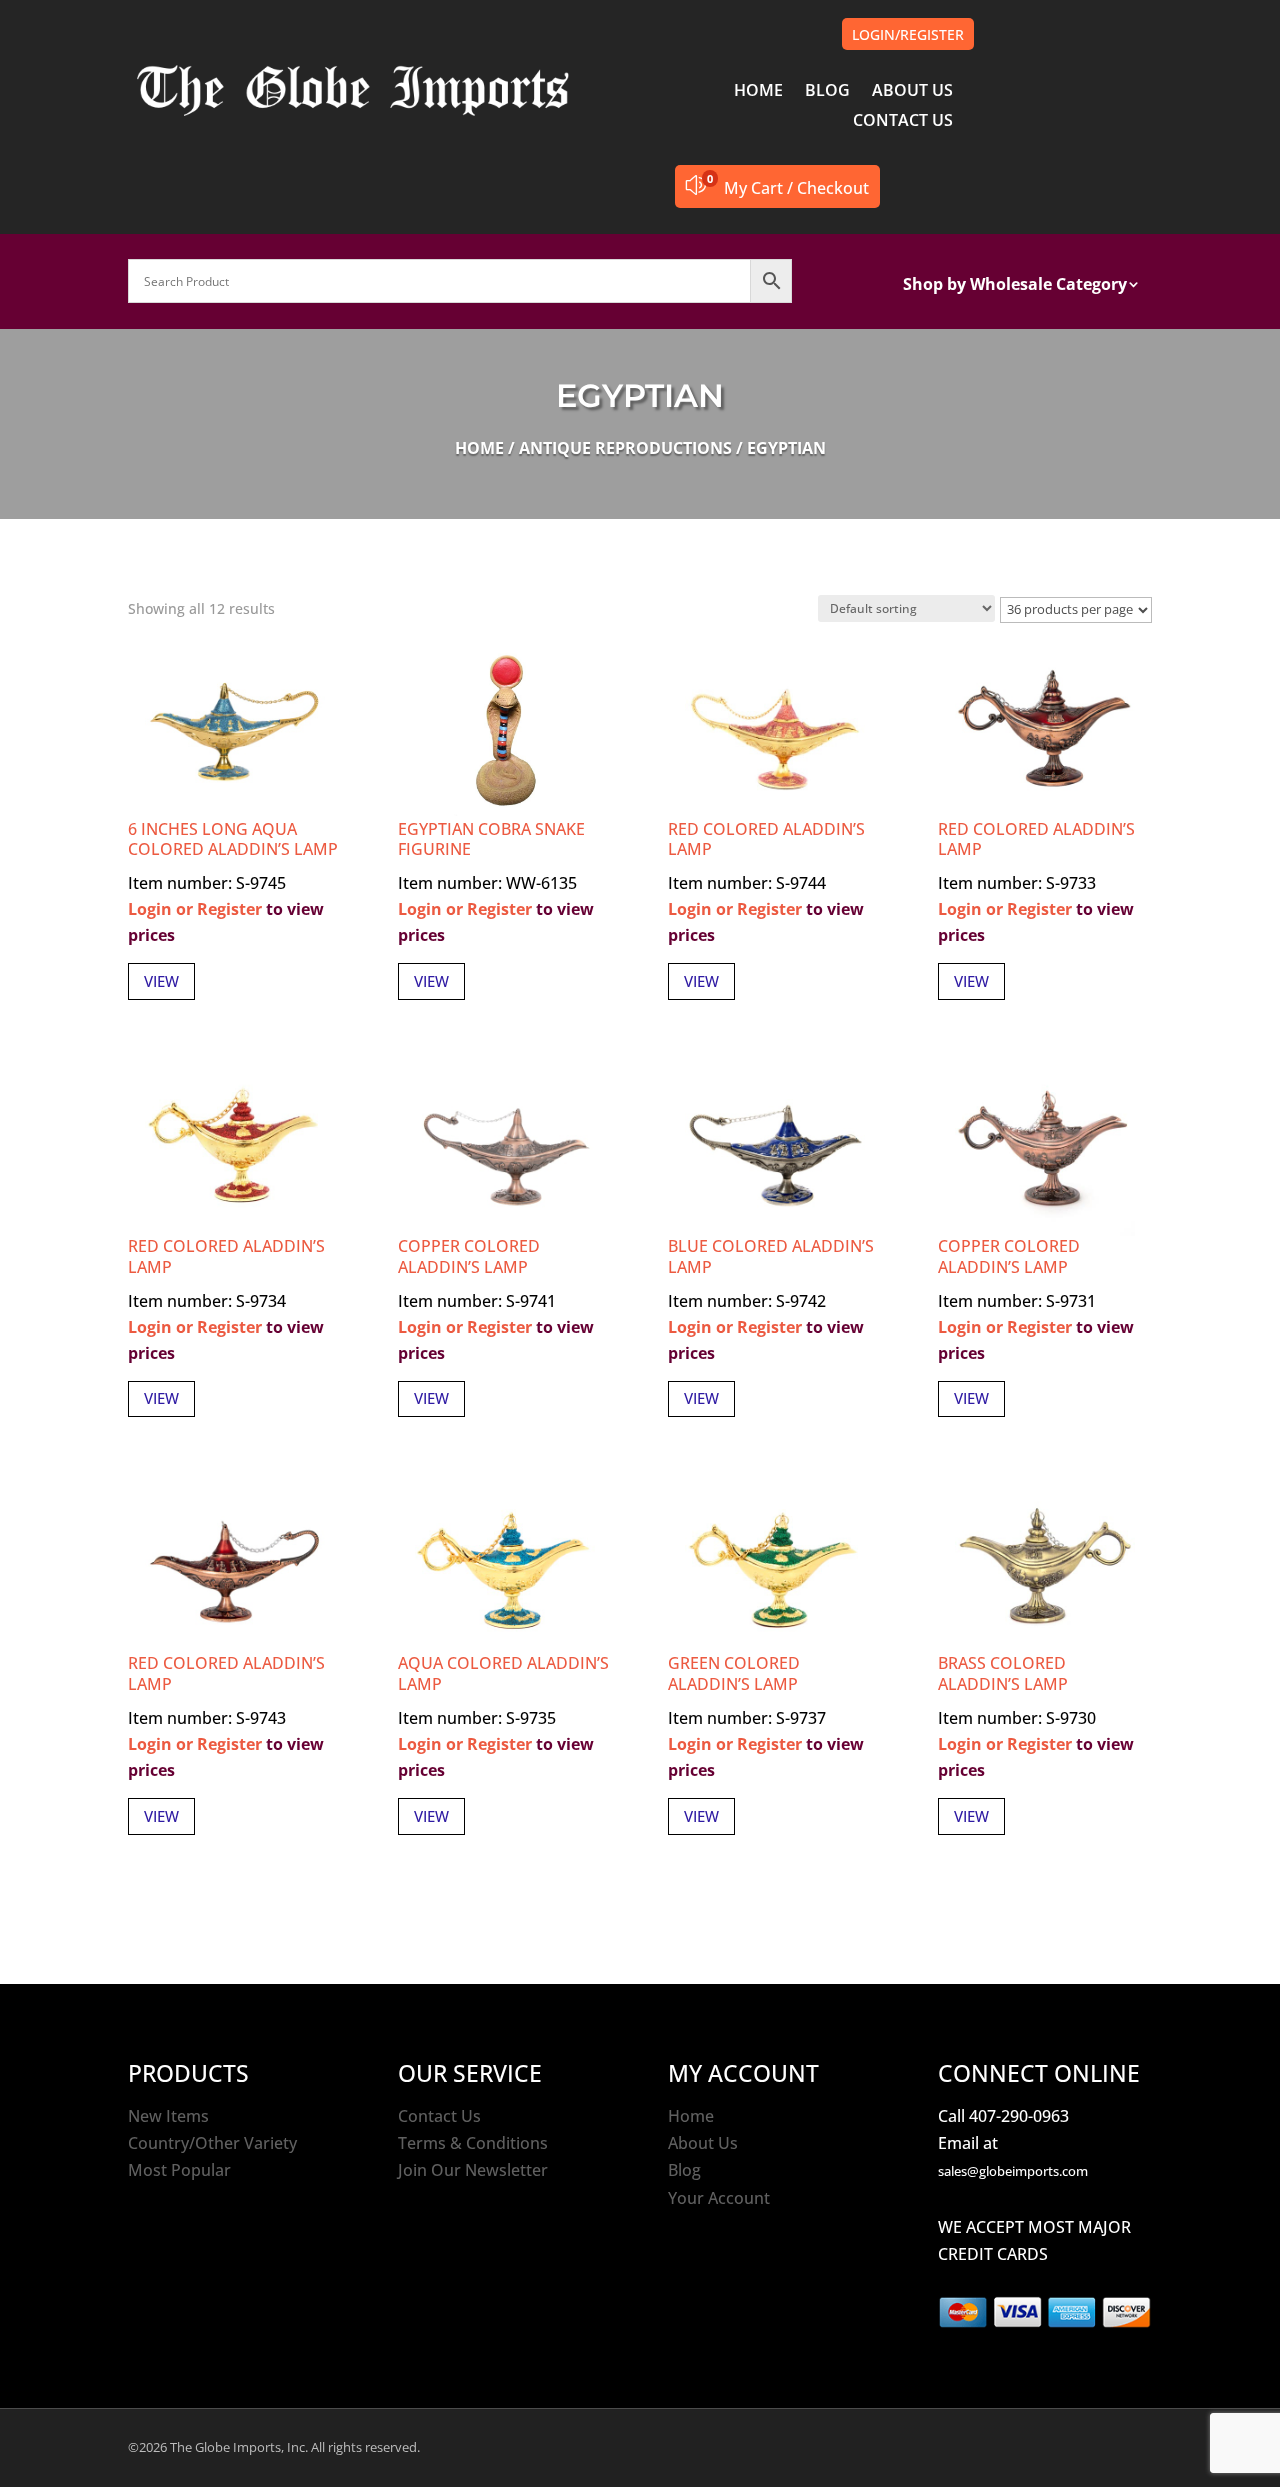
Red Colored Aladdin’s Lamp (766, 839)
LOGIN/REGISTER (908, 34)
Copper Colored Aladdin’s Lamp (469, 1256)
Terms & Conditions (473, 2143)
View (161, 981)
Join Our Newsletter (473, 2170)
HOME (758, 92)
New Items (168, 2116)
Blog (684, 2170)
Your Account (719, 2198)
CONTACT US (903, 122)
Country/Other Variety (212, 2143)
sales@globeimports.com (1013, 2171)
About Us (703, 2143)
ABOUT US (912, 92)
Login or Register (195, 909)
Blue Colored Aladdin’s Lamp (771, 1256)
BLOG (827, 92)
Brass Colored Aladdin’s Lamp (1003, 1673)
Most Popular (179, 2170)
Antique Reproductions (625, 448)
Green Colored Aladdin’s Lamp (734, 1673)
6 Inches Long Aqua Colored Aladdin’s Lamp (233, 839)
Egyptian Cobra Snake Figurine (491, 839)
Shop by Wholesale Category (1015, 286)
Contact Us (439, 2116)
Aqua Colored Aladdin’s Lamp (503, 1673)
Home (479, 448)
